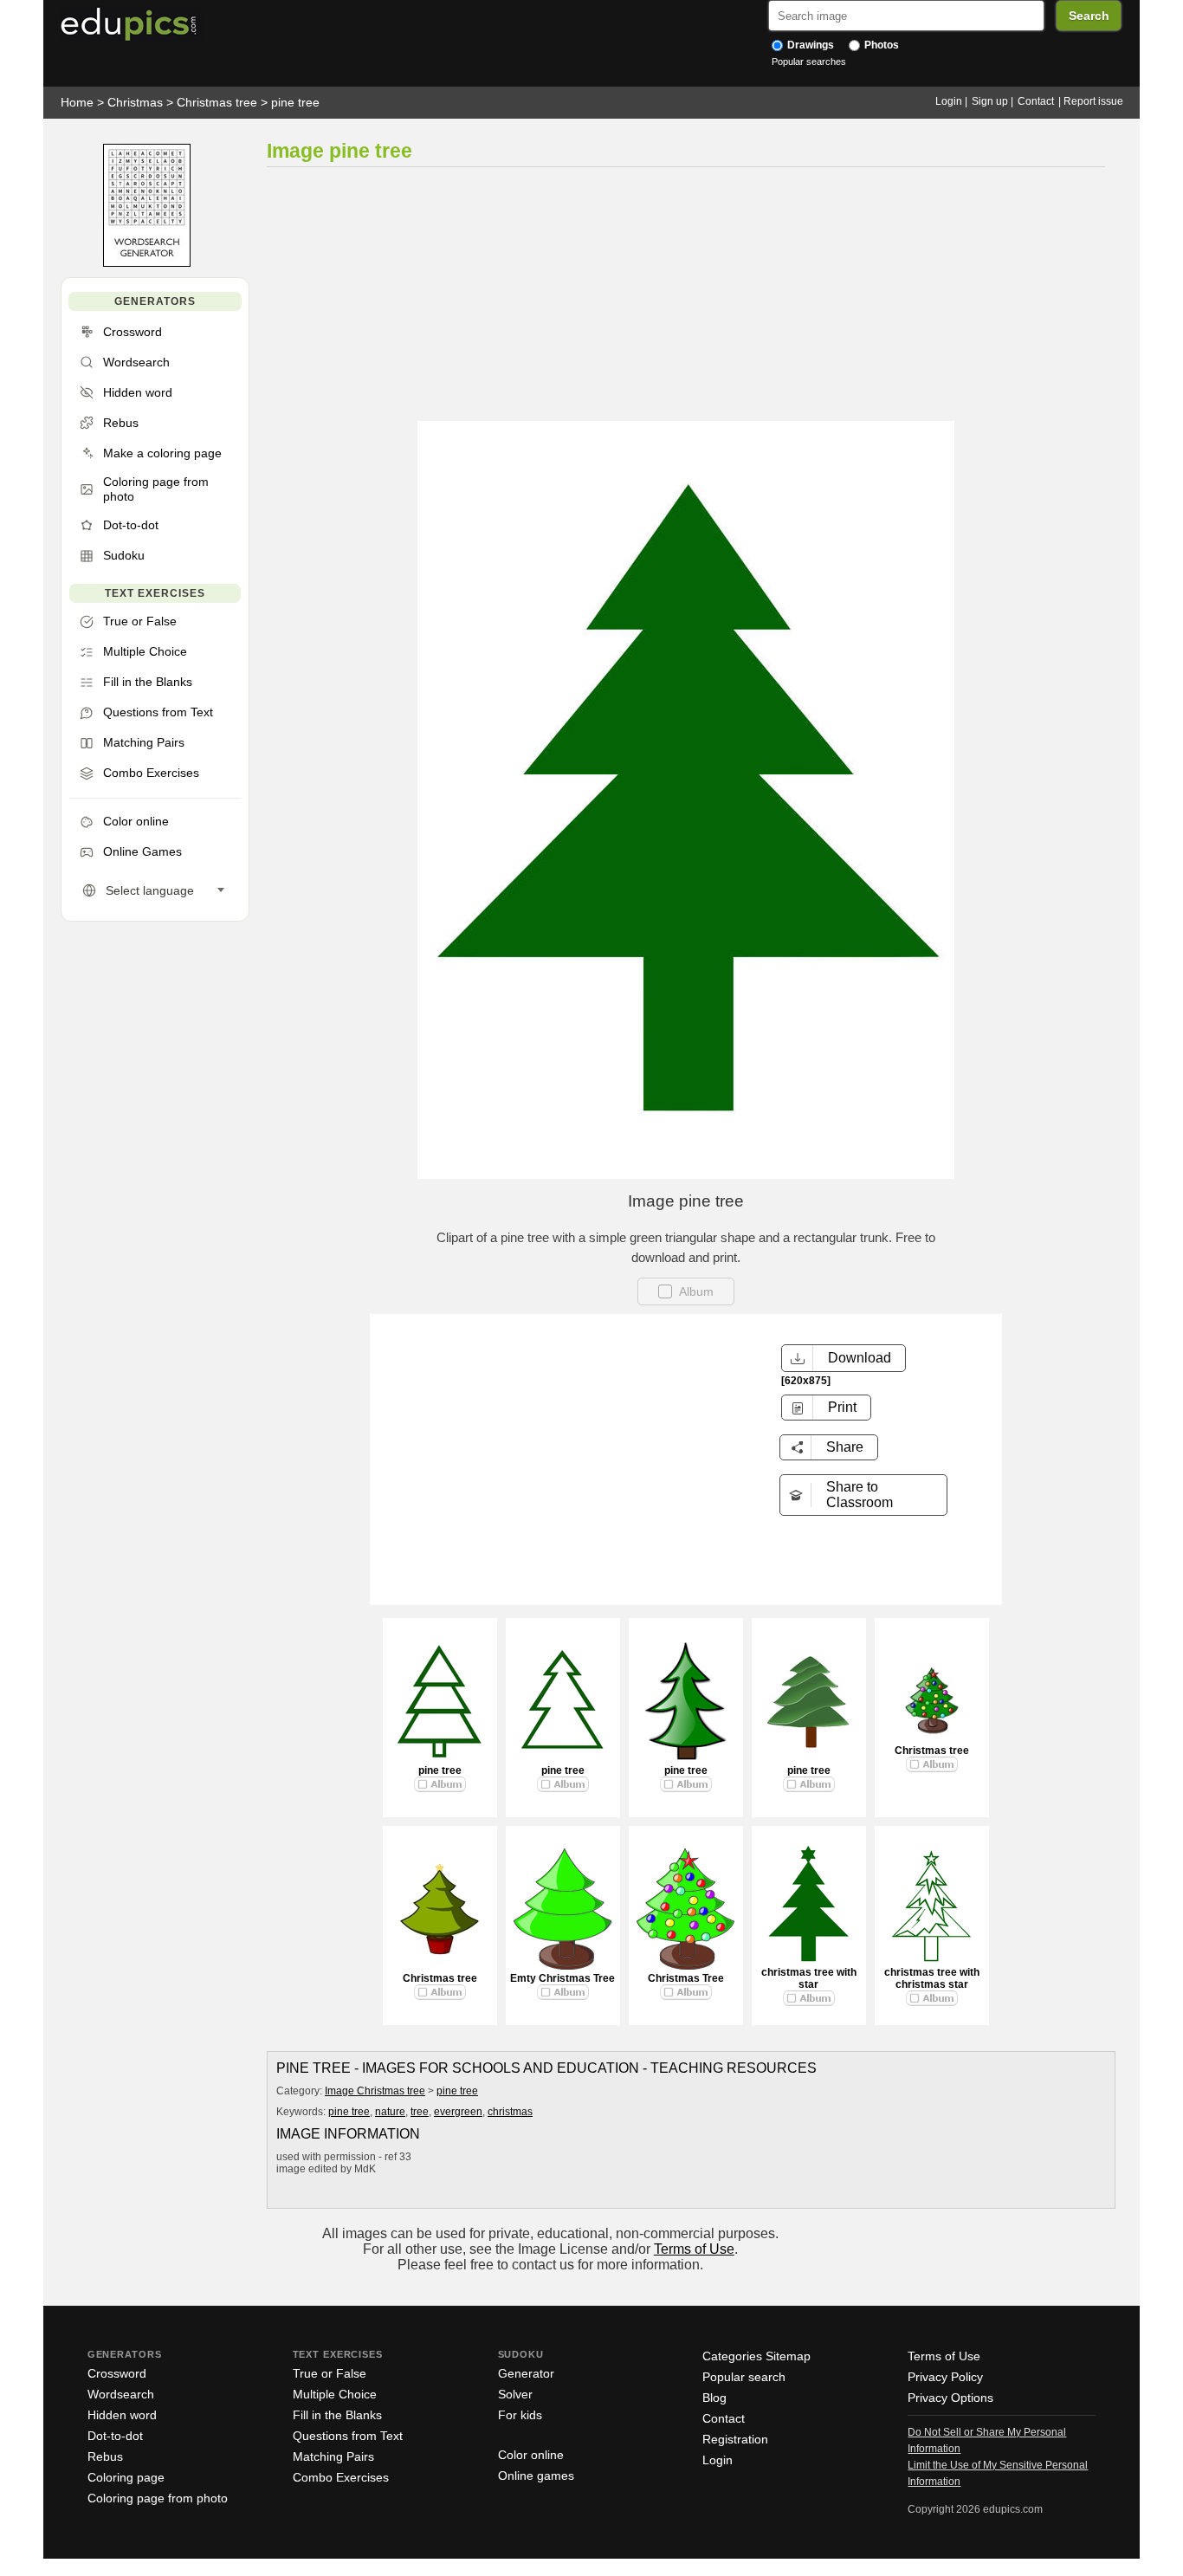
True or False (330, 2373)
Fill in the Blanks (337, 2415)
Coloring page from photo (158, 2498)
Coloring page (126, 2477)
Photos (880, 45)
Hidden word (122, 2415)
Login (949, 101)
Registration (735, 2439)
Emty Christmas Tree (562, 1978)
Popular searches (809, 61)
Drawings (809, 45)
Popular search (744, 2377)
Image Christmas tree (375, 2091)
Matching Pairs (333, 2456)
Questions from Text (348, 2436)
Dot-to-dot (115, 2436)
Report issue (1093, 101)
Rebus (105, 2456)
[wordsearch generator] (147, 263)
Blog (714, 2398)
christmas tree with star (809, 1978)
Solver (515, 2394)
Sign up (990, 101)
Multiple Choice (335, 2394)
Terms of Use (694, 2249)
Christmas (135, 102)
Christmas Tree (686, 1978)
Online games (536, 2476)
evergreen (458, 2112)
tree (420, 2112)
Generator (526, 2373)
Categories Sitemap (756, 2356)
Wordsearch (121, 2394)
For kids (520, 2415)
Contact (1036, 101)
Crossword (117, 2373)
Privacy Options (950, 2398)
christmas (510, 2112)
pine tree (295, 102)
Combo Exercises (341, 2477)
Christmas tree (217, 102)
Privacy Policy (945, 2377)
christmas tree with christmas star (932, 1978)
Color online (531, 2455)
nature (390, 2112)
